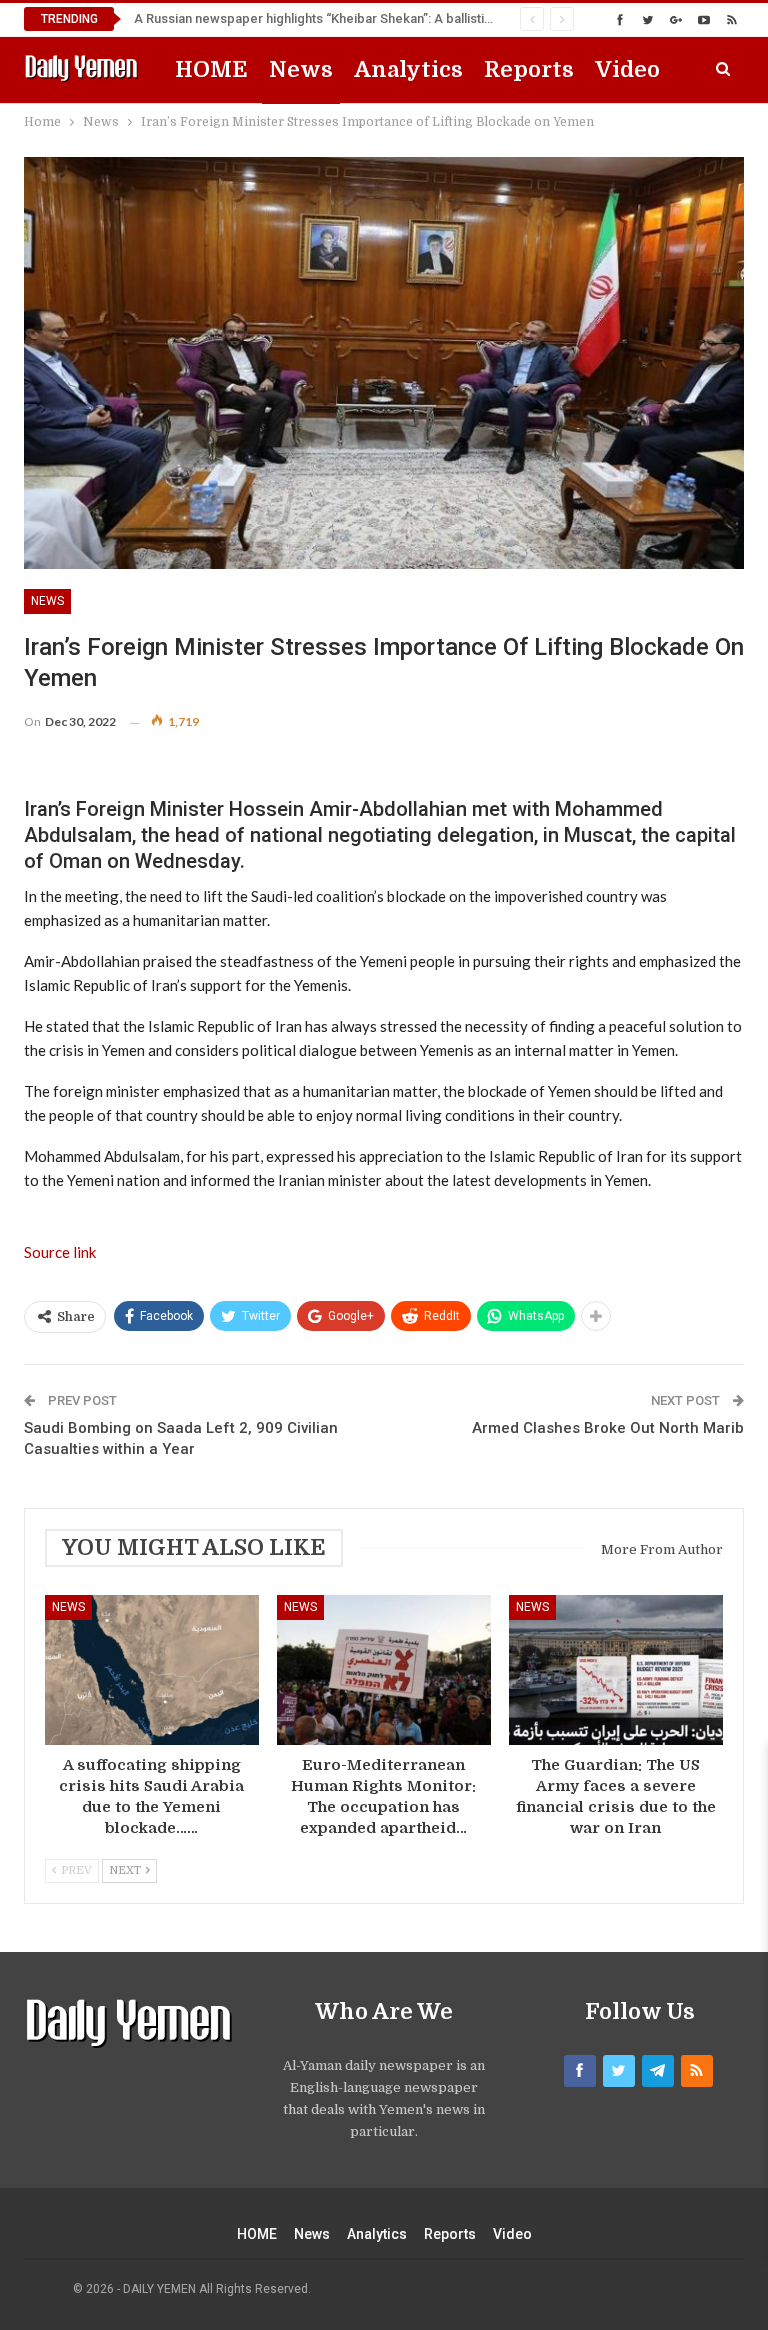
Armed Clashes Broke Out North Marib (608, 1428)
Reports (529, 69)
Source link (60, 1252)
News (301, 69)
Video (627, 69)
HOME (211, 69)
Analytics (408, 69)
